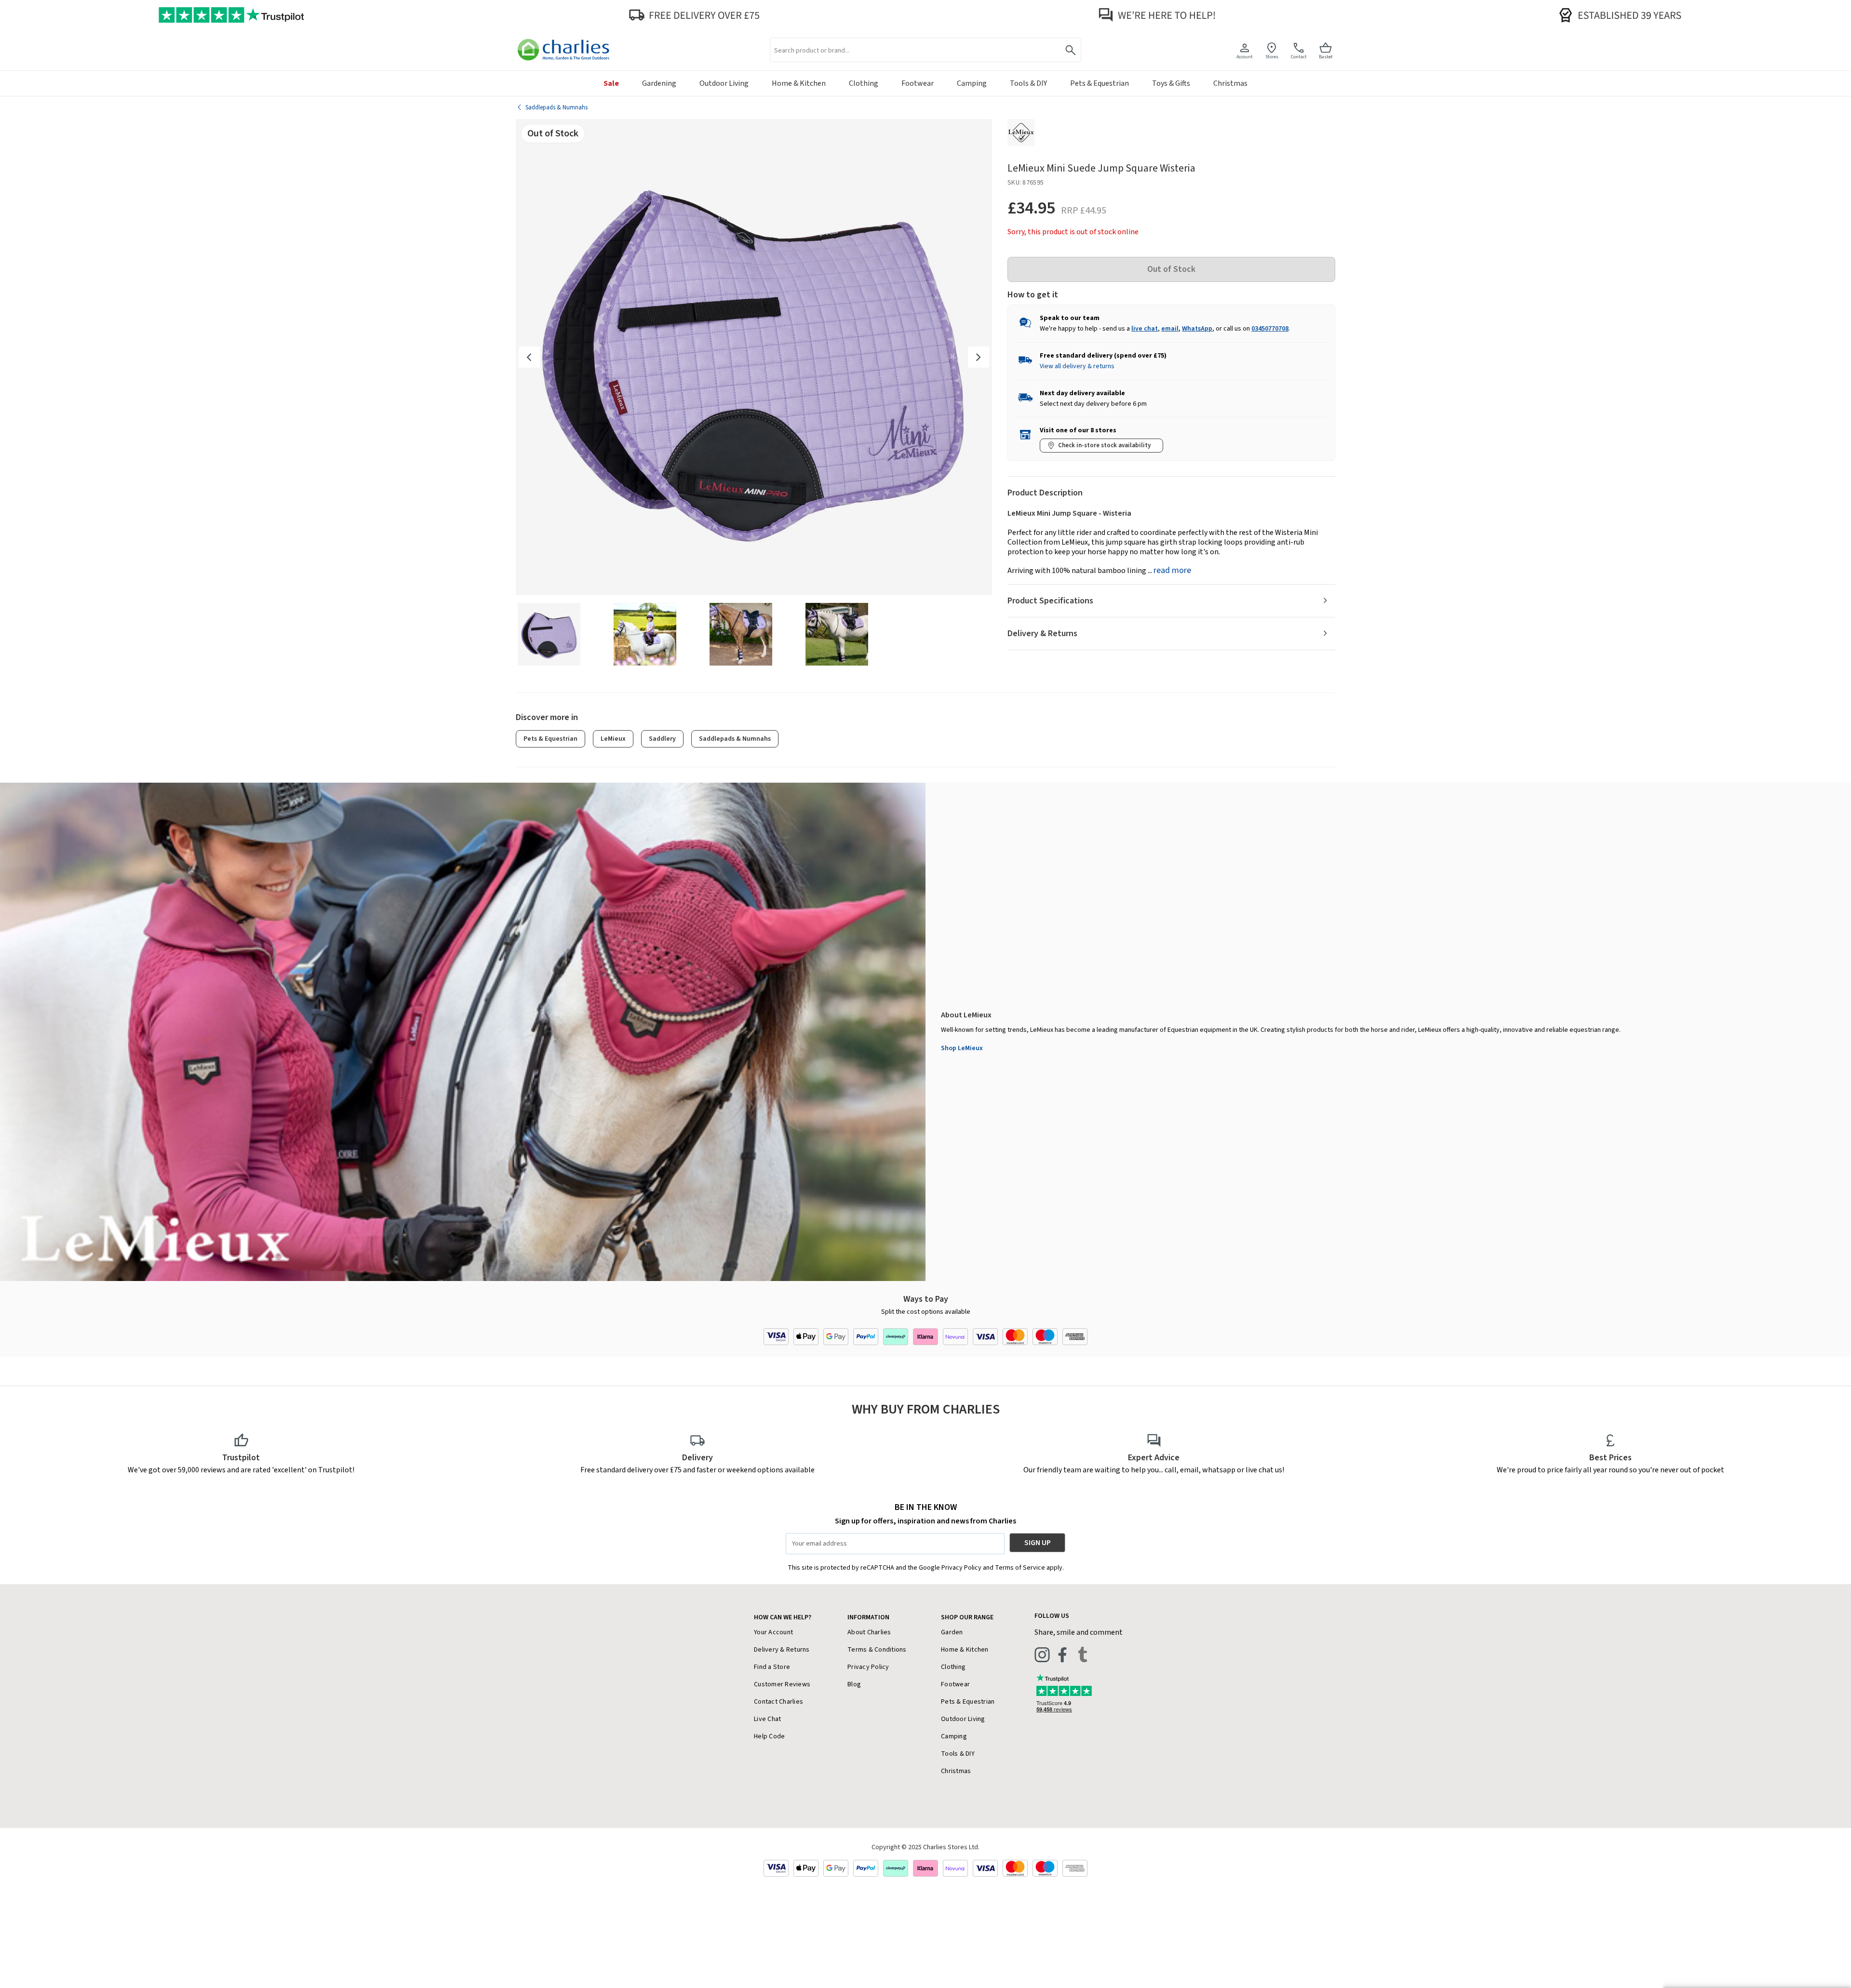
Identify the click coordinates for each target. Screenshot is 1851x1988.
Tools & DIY (958, 1754)
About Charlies (869, 1632)
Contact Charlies (778, 1702)
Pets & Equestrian (550, 739)
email (1170, 329)
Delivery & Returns (1042, 634)
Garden (952, 1632)
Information (868, 1617)
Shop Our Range (967, 1617)
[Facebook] (1062, 1654)
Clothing (953, 1667)
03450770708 (1270, 329)
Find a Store (772, 1667)
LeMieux (613, 739)
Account (1245, 57)
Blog (854, 1684)
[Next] (979, 357)
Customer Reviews (782, 1684)
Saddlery (662, 739)
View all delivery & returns (1077, 366)
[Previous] (529, 357)
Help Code (769, 1736)
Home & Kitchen (965, 1650)
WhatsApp (1197, 329)
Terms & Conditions (877, 1650)
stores (1272, 57)
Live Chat (767, 1719)
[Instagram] (1042, 1654)
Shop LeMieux (962, 1048)
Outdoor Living (963, 1719)
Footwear (955, 1684)
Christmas (956, 1771)
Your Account (773, 1632)
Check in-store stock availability (1104, 445)
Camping (954, 1736)
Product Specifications (1050, 601)
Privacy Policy (868, 1667)
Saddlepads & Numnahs (735, 739)
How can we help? (783, 1617)
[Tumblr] (1083, 1654)
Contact (1299, 57)
